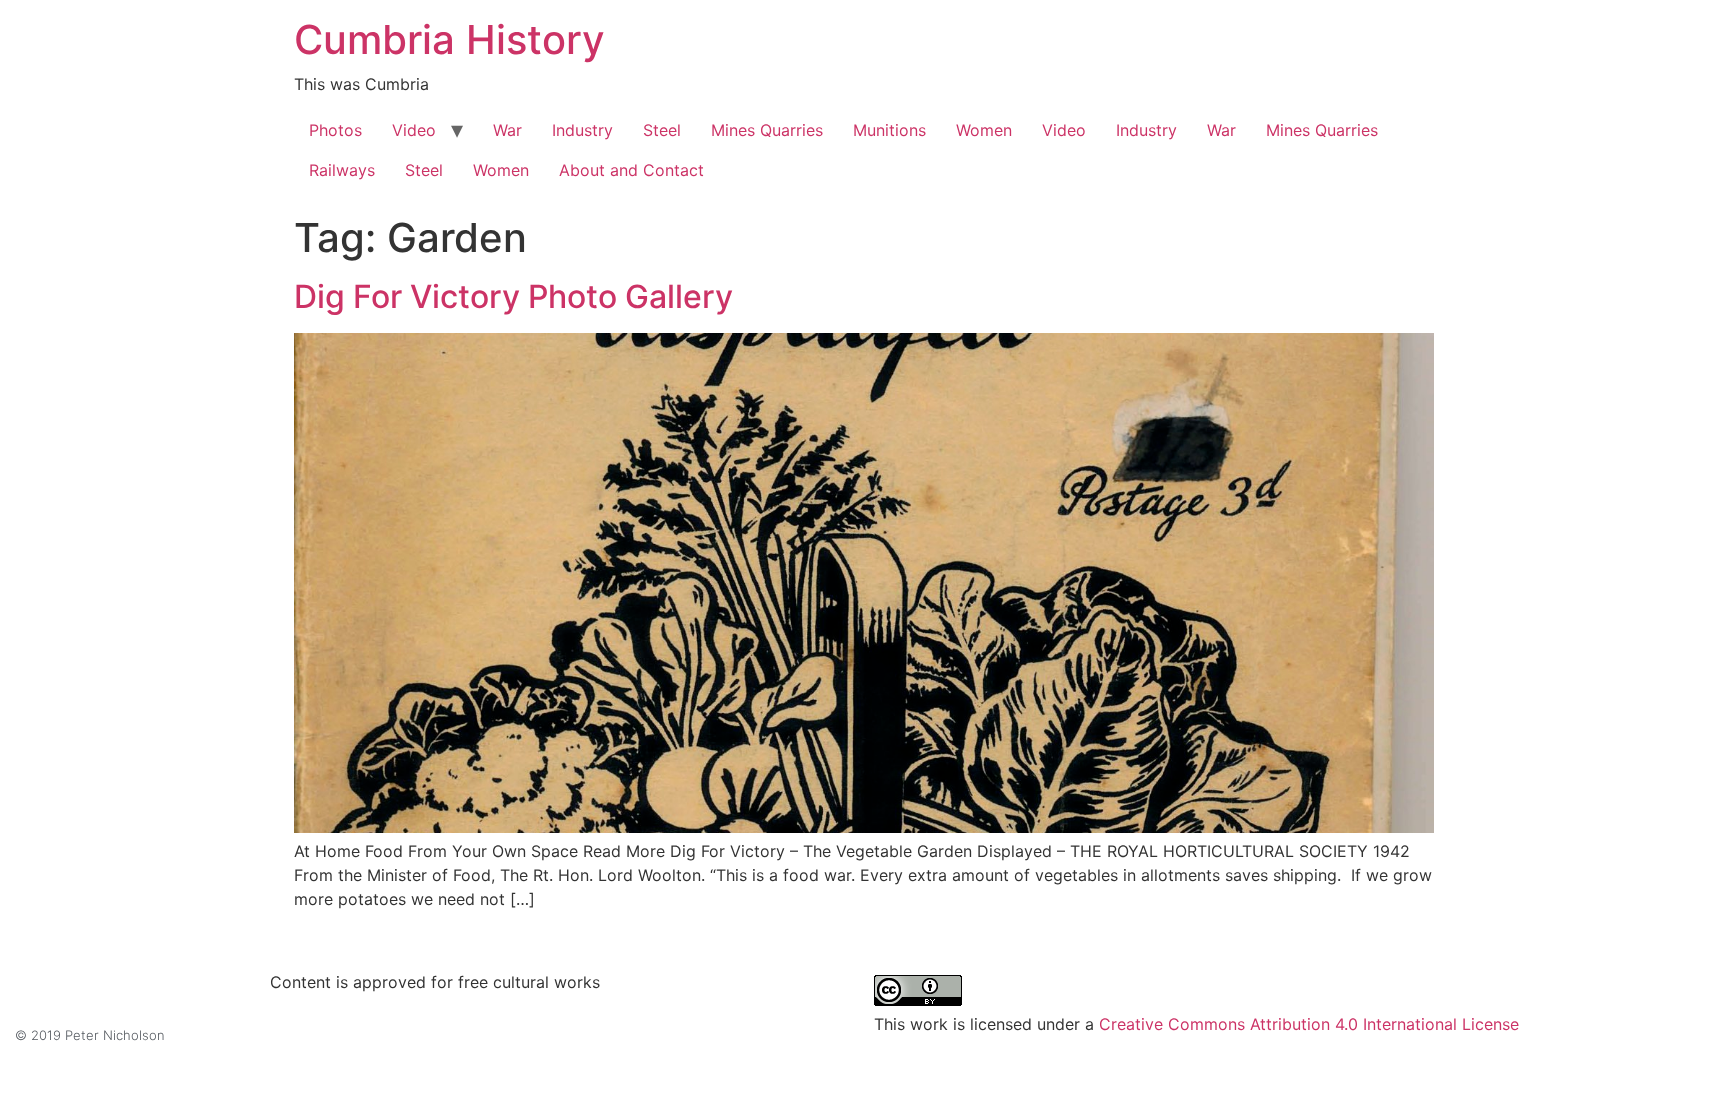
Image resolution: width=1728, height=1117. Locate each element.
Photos (335, 130)
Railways (342, 170)
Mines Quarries (767, 130)
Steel (662, 130)
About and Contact (631, 170)
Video (414, 130)
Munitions (889, 130)
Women (984, 130)
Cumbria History (449, 39)
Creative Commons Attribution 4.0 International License (1309, 1024)
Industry (582, 130)
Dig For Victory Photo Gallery (513, 296)
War (507, 130)
